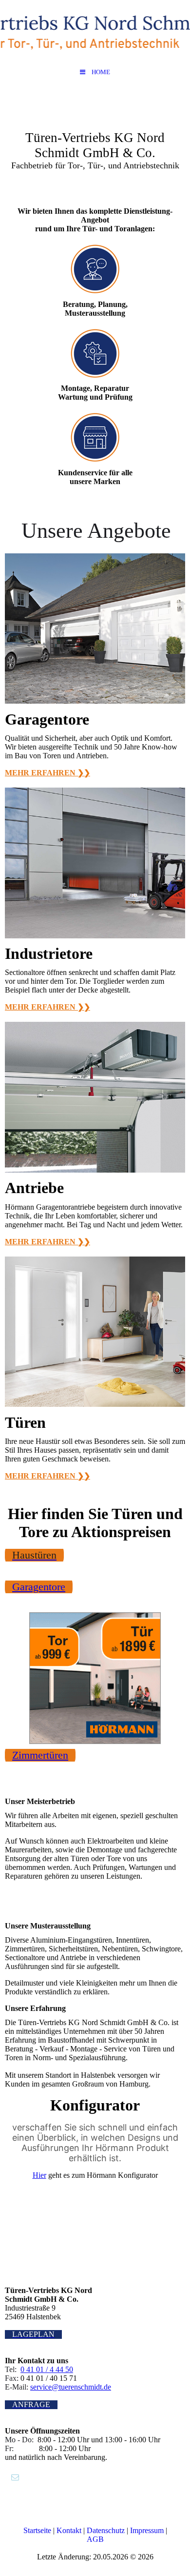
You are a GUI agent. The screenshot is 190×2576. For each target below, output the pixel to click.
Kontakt (70, 2530)
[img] (95, 32)
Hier (39, 2175)
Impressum (147, 2530)
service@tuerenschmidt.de (71, 2387)
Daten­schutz (107, 2530)
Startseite (38, 2530)
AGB (95, 2539)
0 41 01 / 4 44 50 (47, 2369)
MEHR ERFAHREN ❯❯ (47, 773)
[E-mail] (14, 2477)
